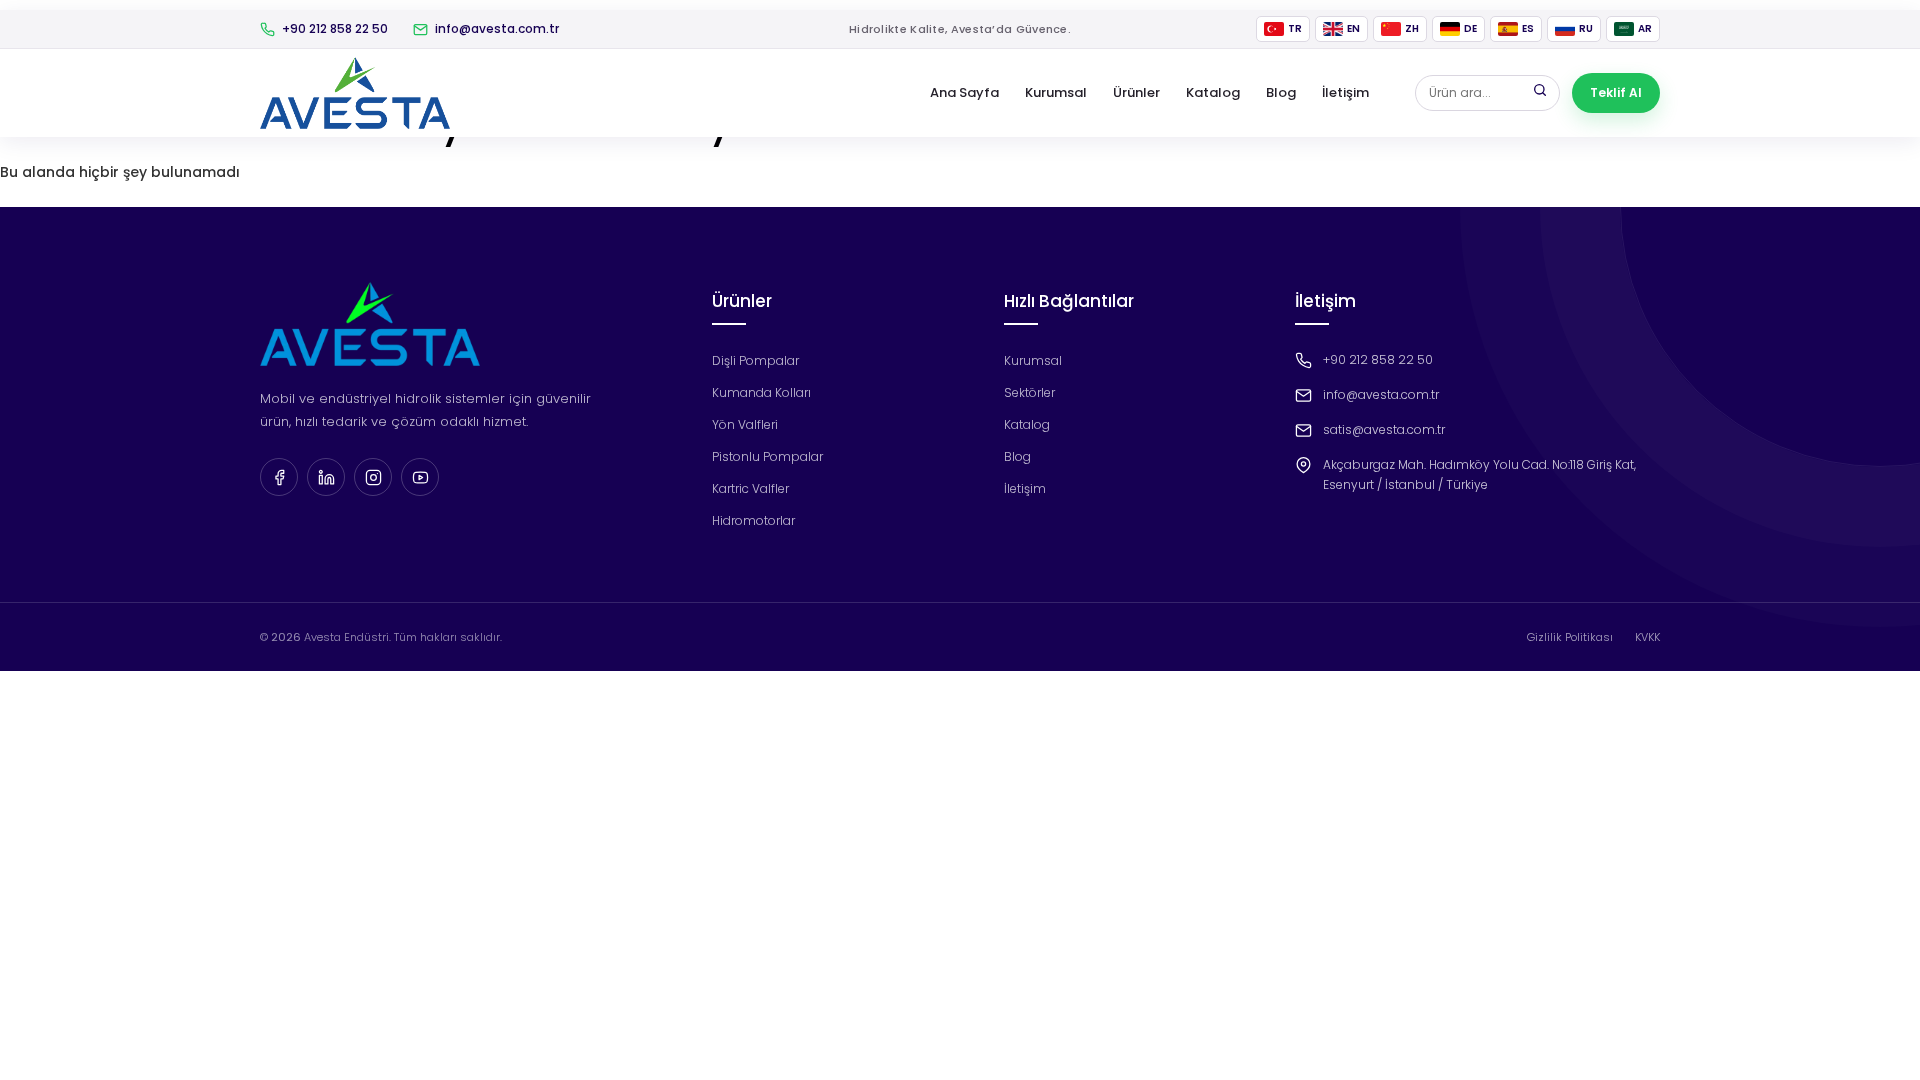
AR (1645, 28)
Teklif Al (1616, 92)
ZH (1412, 28)
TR (1295, 28)
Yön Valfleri (745, 424)
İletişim (1345, 92)
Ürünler (1136, 92)
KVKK (1647, 637)
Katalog (1213, 92)
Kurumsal (1056, 92)
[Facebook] (279, 477)
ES (1528, 28)
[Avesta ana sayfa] (355, 93)
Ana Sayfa (964, 92)
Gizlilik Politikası (1570, 637)
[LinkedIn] (326, 477)
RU (1586, 28)
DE (1470, 28)
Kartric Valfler (750, 488)
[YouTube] (420, 477)
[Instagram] (373, 477)
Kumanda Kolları (761, 392)
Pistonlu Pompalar (767, 456)
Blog (1281, 92)
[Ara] (1540, 93)
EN (1353, 28)
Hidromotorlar (753, 520)
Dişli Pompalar (755, 360)
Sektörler (1029, 392)
